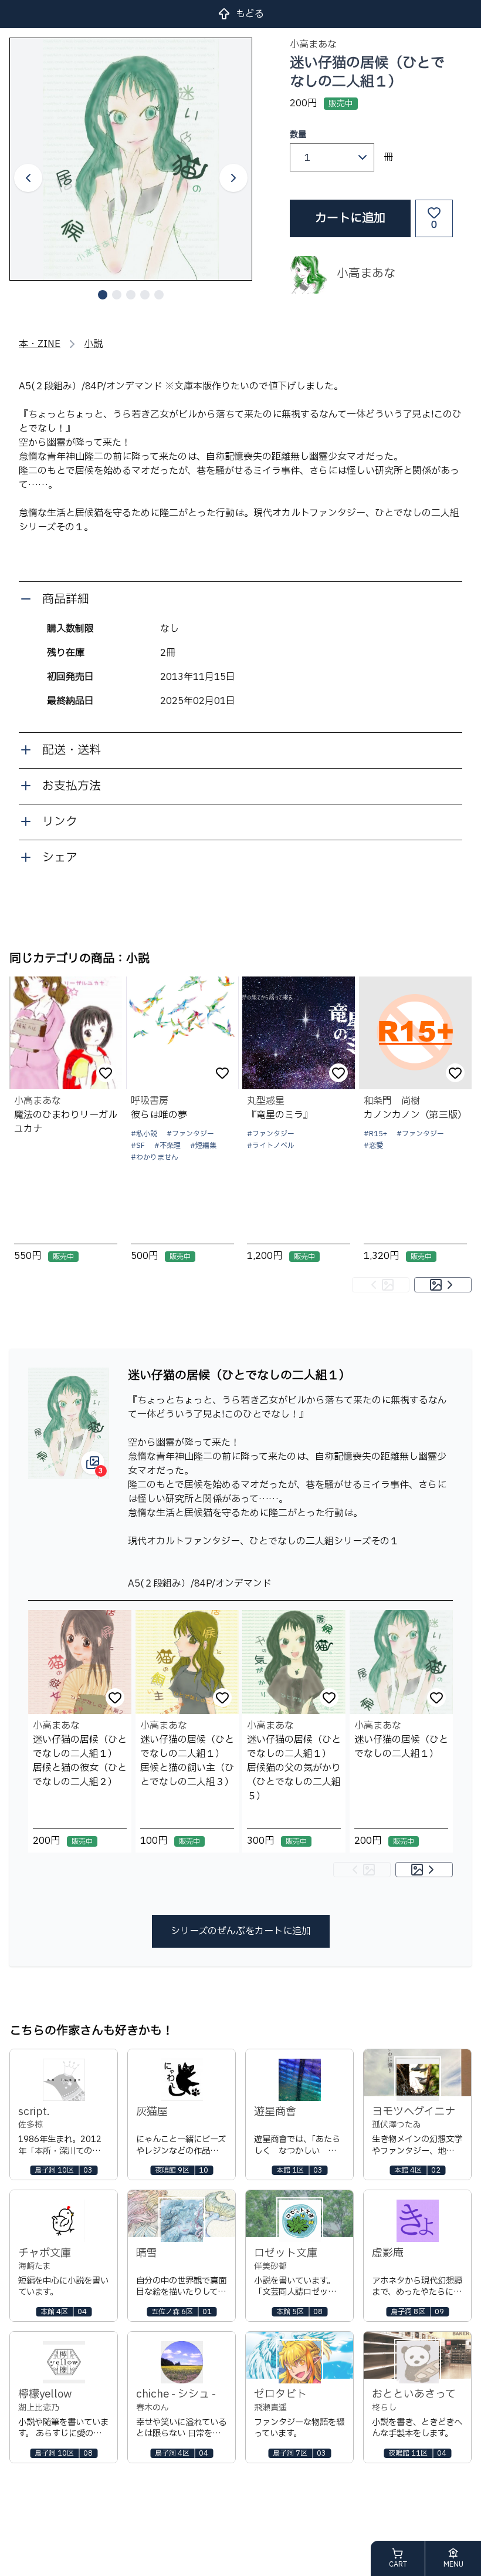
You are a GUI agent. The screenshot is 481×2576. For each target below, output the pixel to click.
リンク (60, 822)
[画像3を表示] (131, 295)
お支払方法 (72, 786)
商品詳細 (66, 600)
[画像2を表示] (117, 295)
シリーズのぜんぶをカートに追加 (241, 1931)
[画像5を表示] (159, 295)
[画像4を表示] (145, 295)
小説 (93, 344)
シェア (60, 858)
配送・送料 (72, 750)
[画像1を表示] (103, 295)
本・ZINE (40, 344)
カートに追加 (350, 218)
